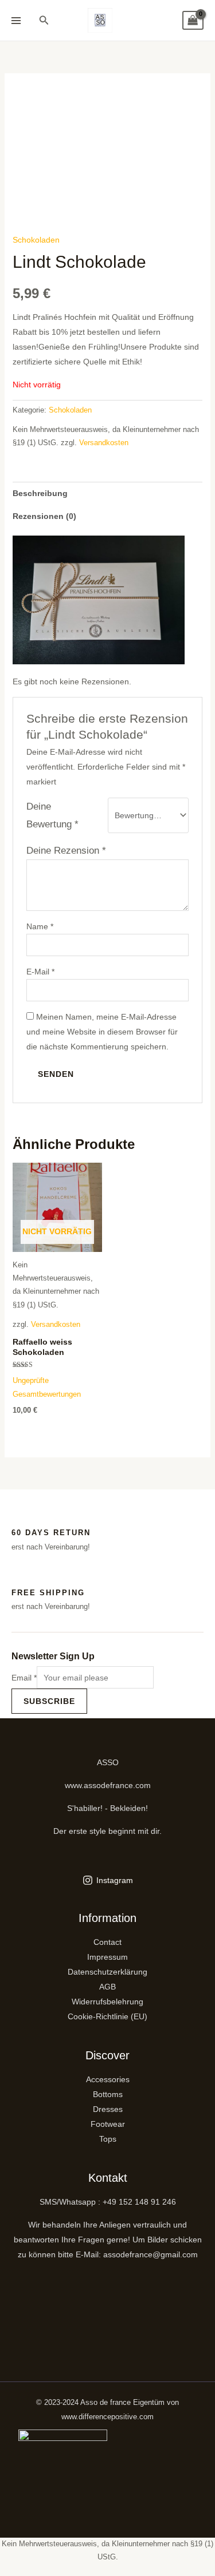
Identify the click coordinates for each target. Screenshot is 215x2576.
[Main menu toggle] (16, 21)
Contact (107, 1942)
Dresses (108, 2109)
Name (40, 926)
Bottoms (108, 2094)
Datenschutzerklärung (107, 1972)
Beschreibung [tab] (40, 493)
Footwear (108, 2124)
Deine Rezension (66, 851)
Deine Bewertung (52, 815)
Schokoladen (36, 240)
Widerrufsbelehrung (107, 2002)
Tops (108, 2139)
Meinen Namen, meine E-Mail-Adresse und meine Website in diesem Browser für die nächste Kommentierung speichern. (102, 1032)
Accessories (108, 2079)
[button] (44, 21)
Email (24, 1678)
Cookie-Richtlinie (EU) (107, 2016)
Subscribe (49, 1701)
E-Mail (40, 972)
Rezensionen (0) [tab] (44, 516)
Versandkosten (104, 443)
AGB (107, 1987)
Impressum (107, 1957)
